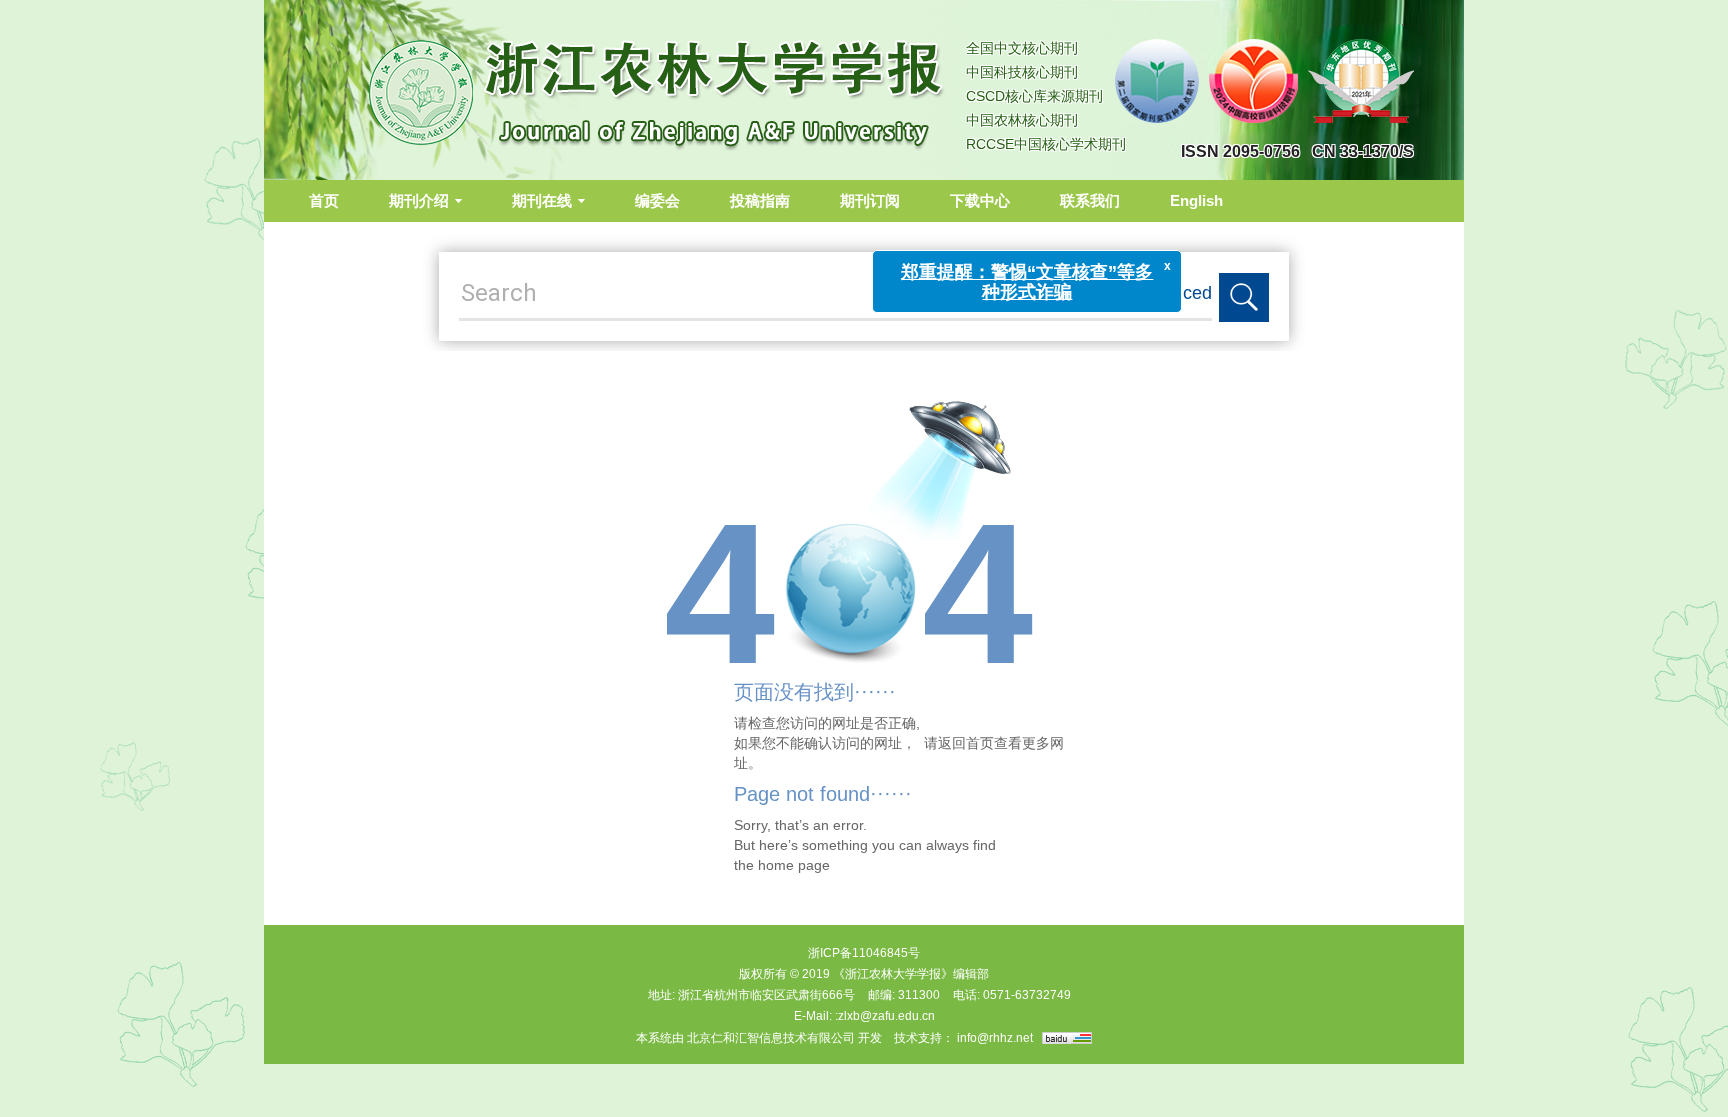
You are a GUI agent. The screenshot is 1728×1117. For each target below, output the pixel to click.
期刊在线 (542, 200)
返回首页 (966, 743)
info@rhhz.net (995, 1038)
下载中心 (980, 200)
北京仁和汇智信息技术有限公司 (771, 1038)
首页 (324, 200)
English (1196, 200)
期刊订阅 (870, 200)
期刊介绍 (419, 200)
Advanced (1172, 293)
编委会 (657, 200)
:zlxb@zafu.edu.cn (885, 1016)
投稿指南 (760, 200)
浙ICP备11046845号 (864, 953)
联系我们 (1090, 200)
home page (794, 865)
